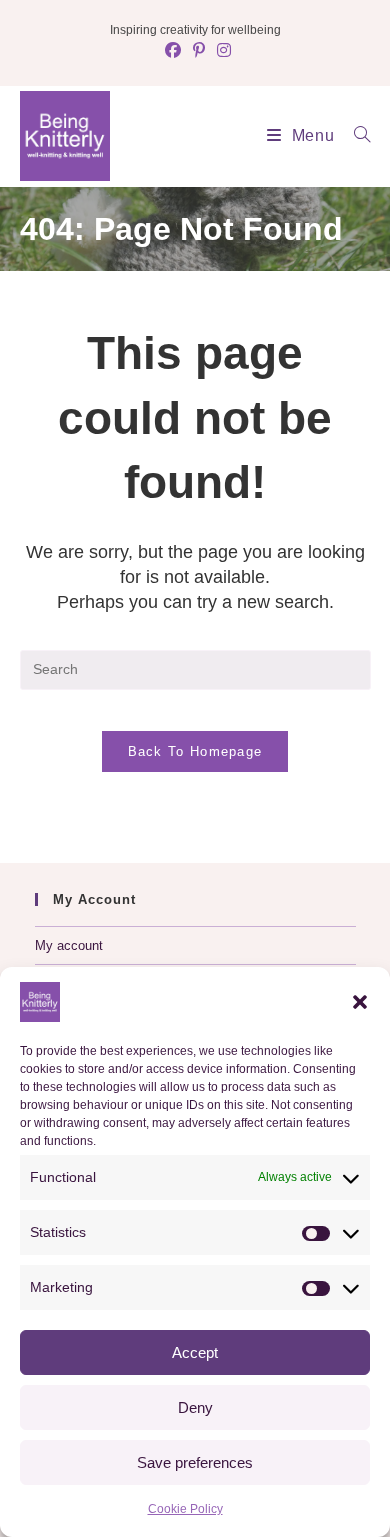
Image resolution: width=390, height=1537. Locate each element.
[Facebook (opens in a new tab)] (173, 51)
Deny (195, 1407)
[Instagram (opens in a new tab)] (221, 51)
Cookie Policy (185, 1509)
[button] (360, 1002)
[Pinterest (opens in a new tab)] (199, 51)
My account (69, 945)
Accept (195, 1352)
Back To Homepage (195, 751)
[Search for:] (355, 135)
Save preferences (195, 1462)
